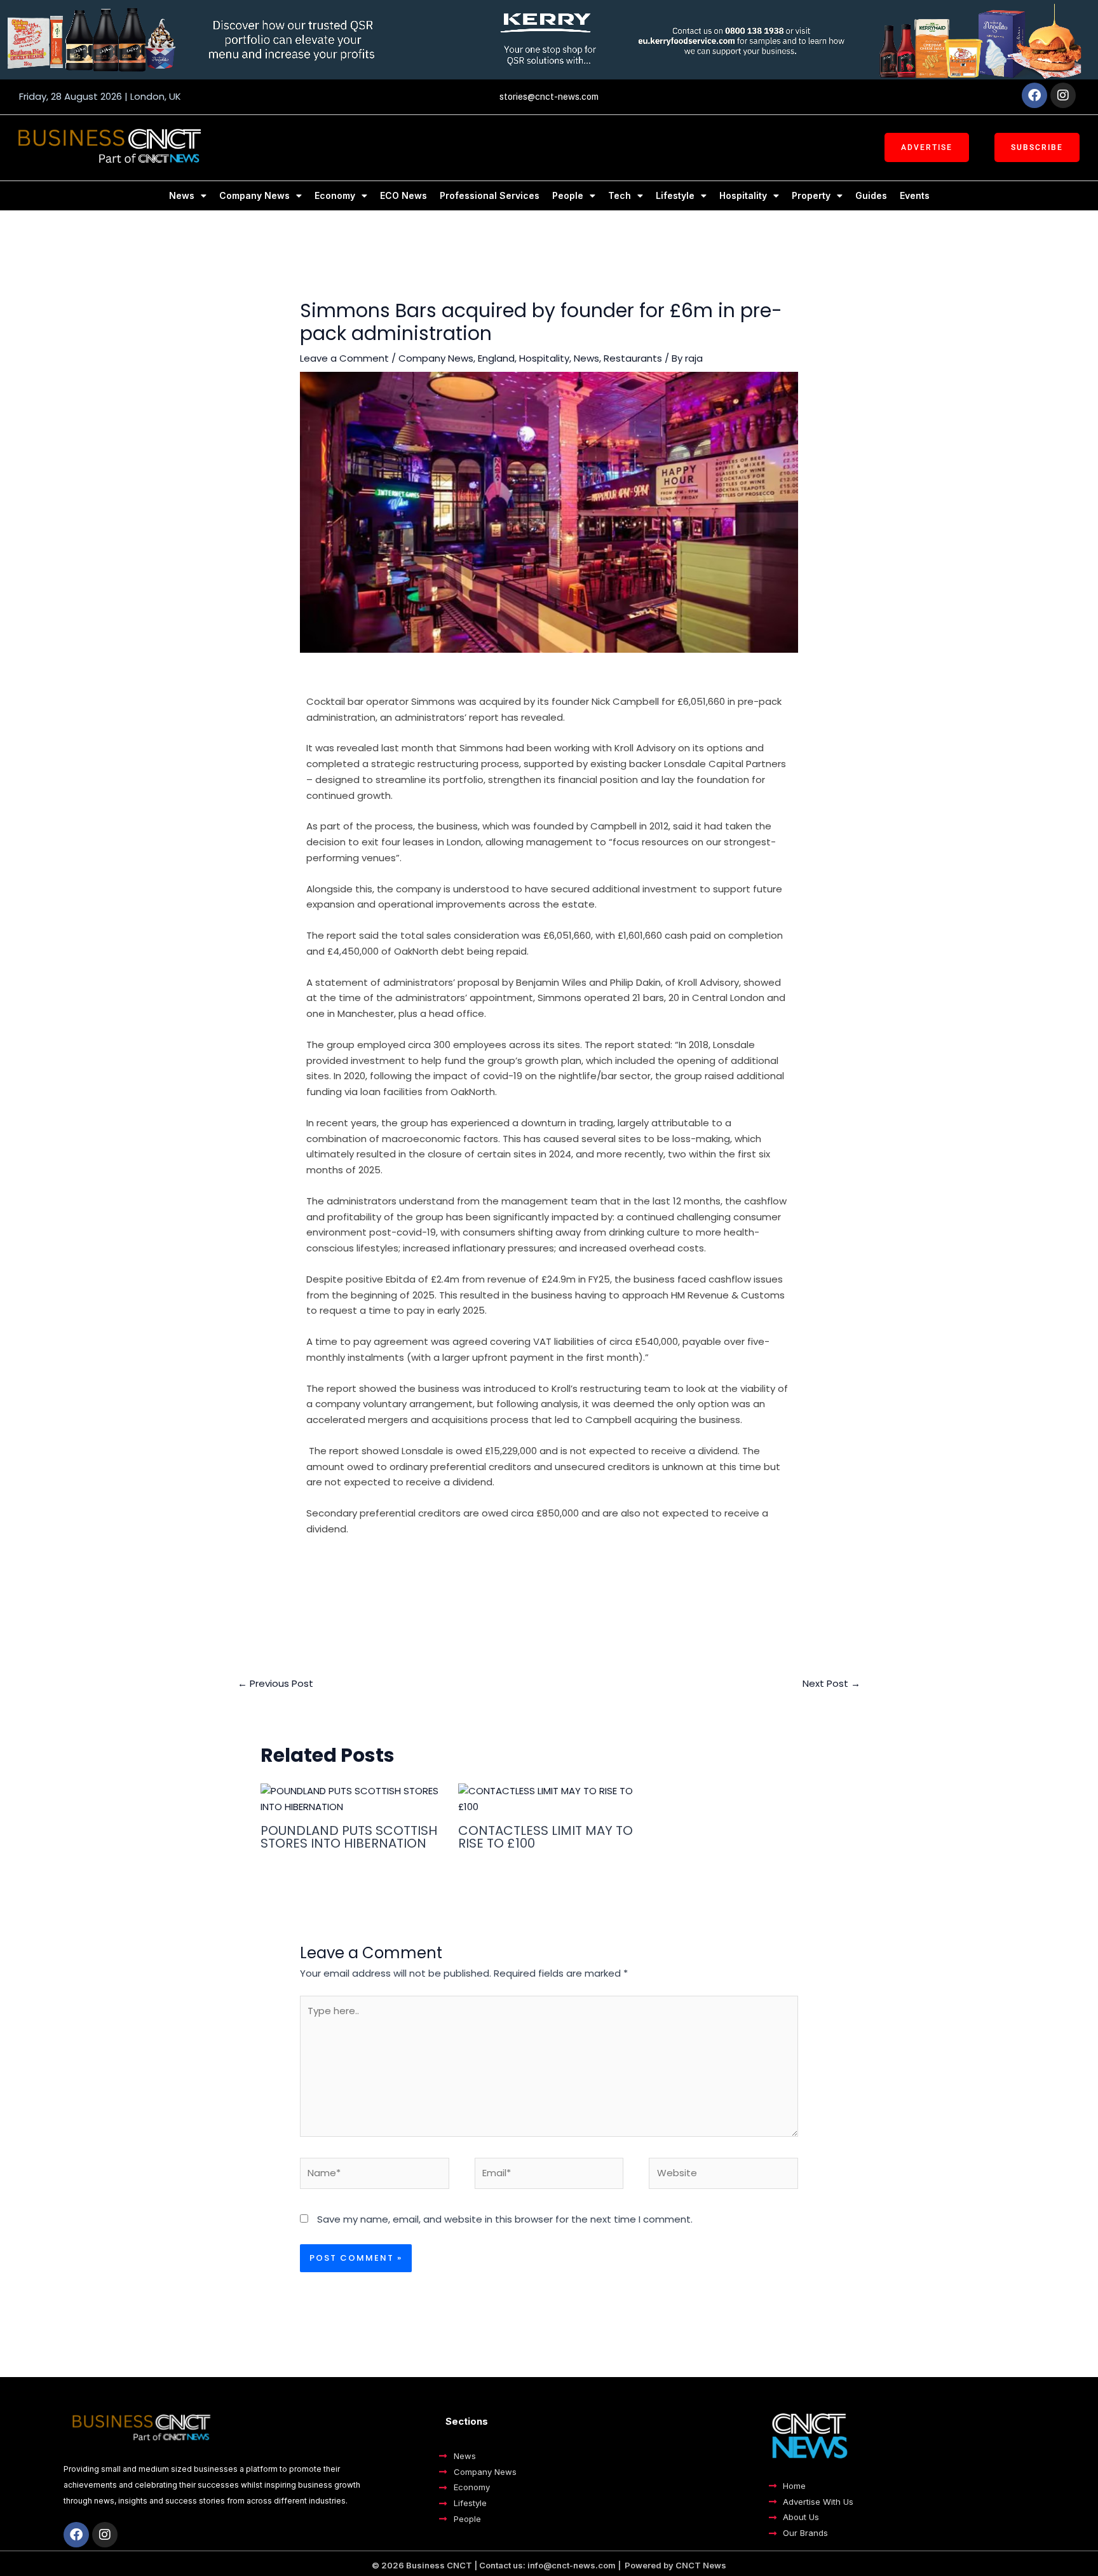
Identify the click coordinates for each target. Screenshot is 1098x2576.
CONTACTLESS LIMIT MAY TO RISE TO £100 (546, 1837)
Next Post (831, 1683)
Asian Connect (480, 1573)
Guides (871, 195)
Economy (335, 195)
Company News (254, 195)
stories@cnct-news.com (549, 97)
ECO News (403, 195)
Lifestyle (675, 195)
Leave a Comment (344, 358)
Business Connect (570, 1573)
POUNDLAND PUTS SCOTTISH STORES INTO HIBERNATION (349, 1837)
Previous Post (275, 1683)
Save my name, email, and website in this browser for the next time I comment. (505, 2219)
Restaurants (633, 358)
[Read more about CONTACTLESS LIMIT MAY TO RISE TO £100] (549, 1798)
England (496, 358)
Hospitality (743, 195)
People (568, 195)
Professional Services (490, 195)
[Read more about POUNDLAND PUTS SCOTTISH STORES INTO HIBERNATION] (351, 1798)
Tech (620, 195)
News (182, 195)
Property (811, 195)
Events (915, 195)
